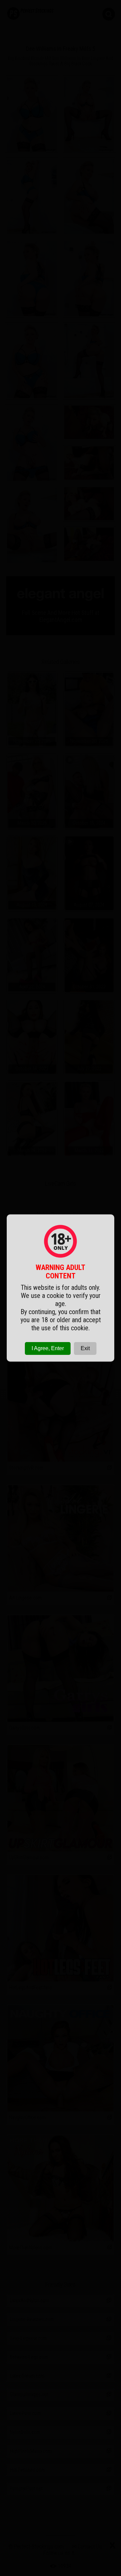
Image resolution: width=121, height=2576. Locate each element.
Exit (85, 1348)
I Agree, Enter (48, 1348)
